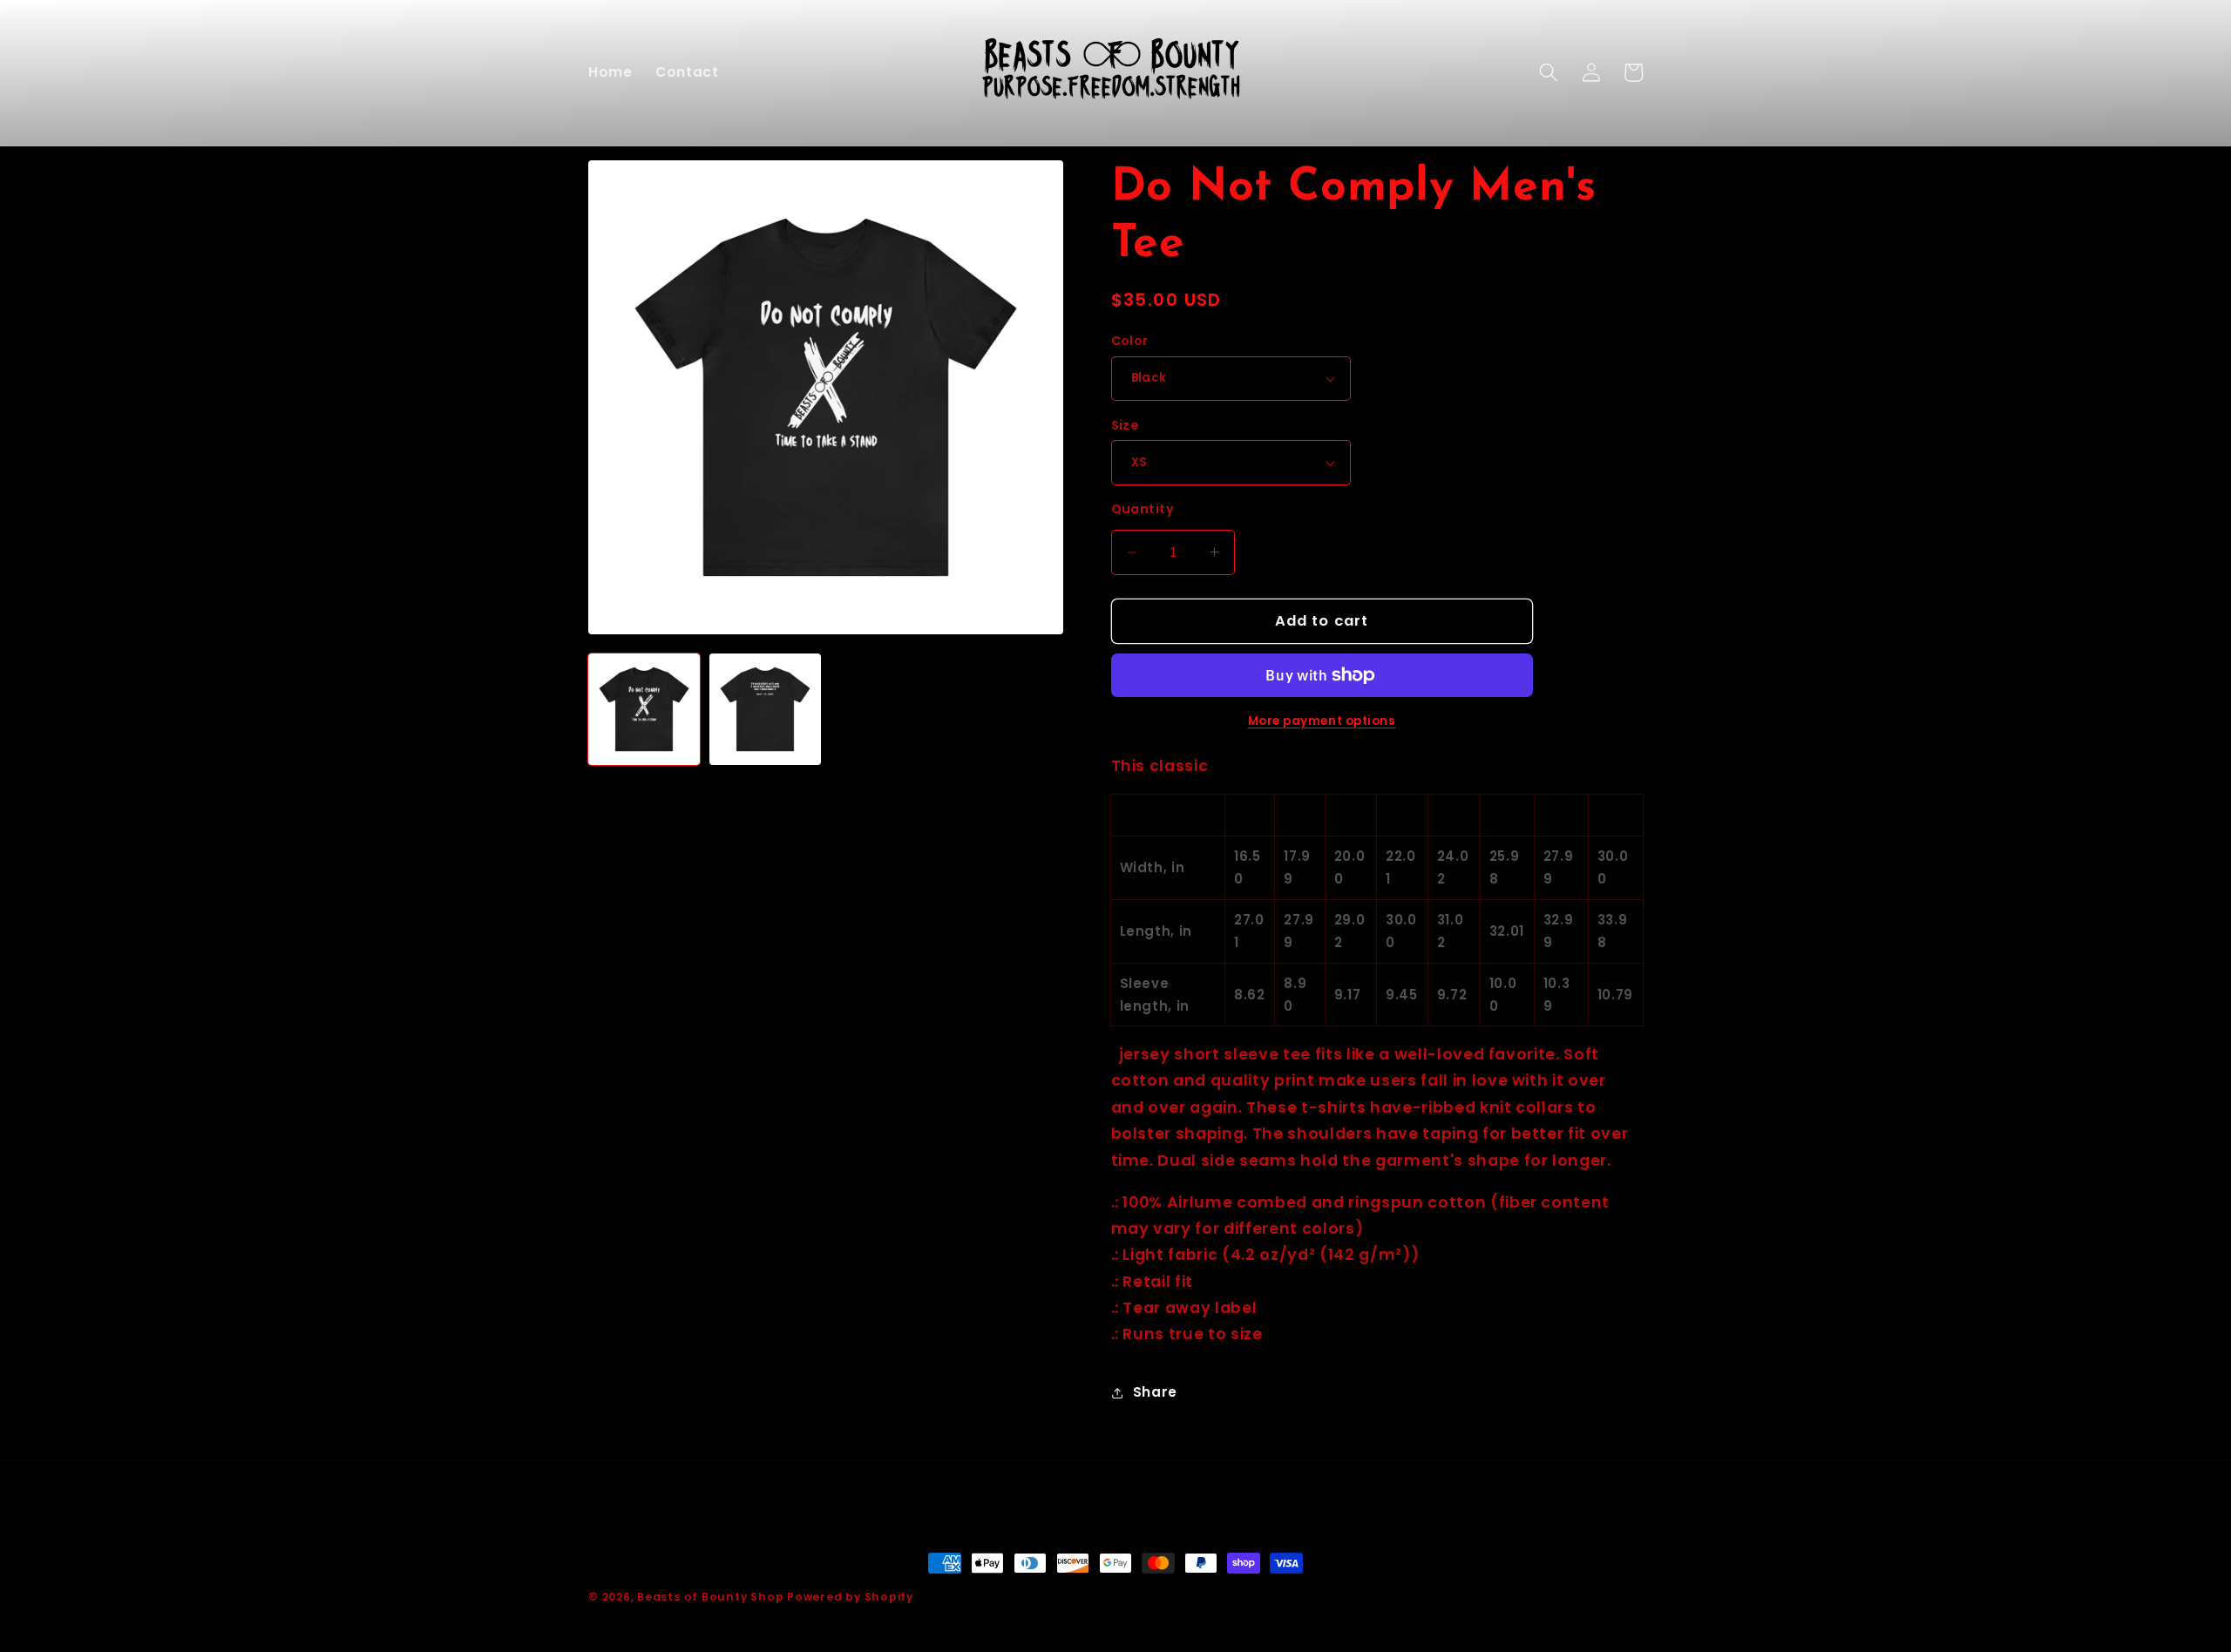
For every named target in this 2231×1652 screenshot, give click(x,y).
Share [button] (1155, 1392)
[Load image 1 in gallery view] (644, 709)
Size (1126, 425)
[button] (1549, 72)
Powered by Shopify (850, 1597)
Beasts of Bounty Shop (710, 1597)
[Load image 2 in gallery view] (765, 709)
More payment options (1322, 721)
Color (1130, 341)
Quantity (1143, 509)
